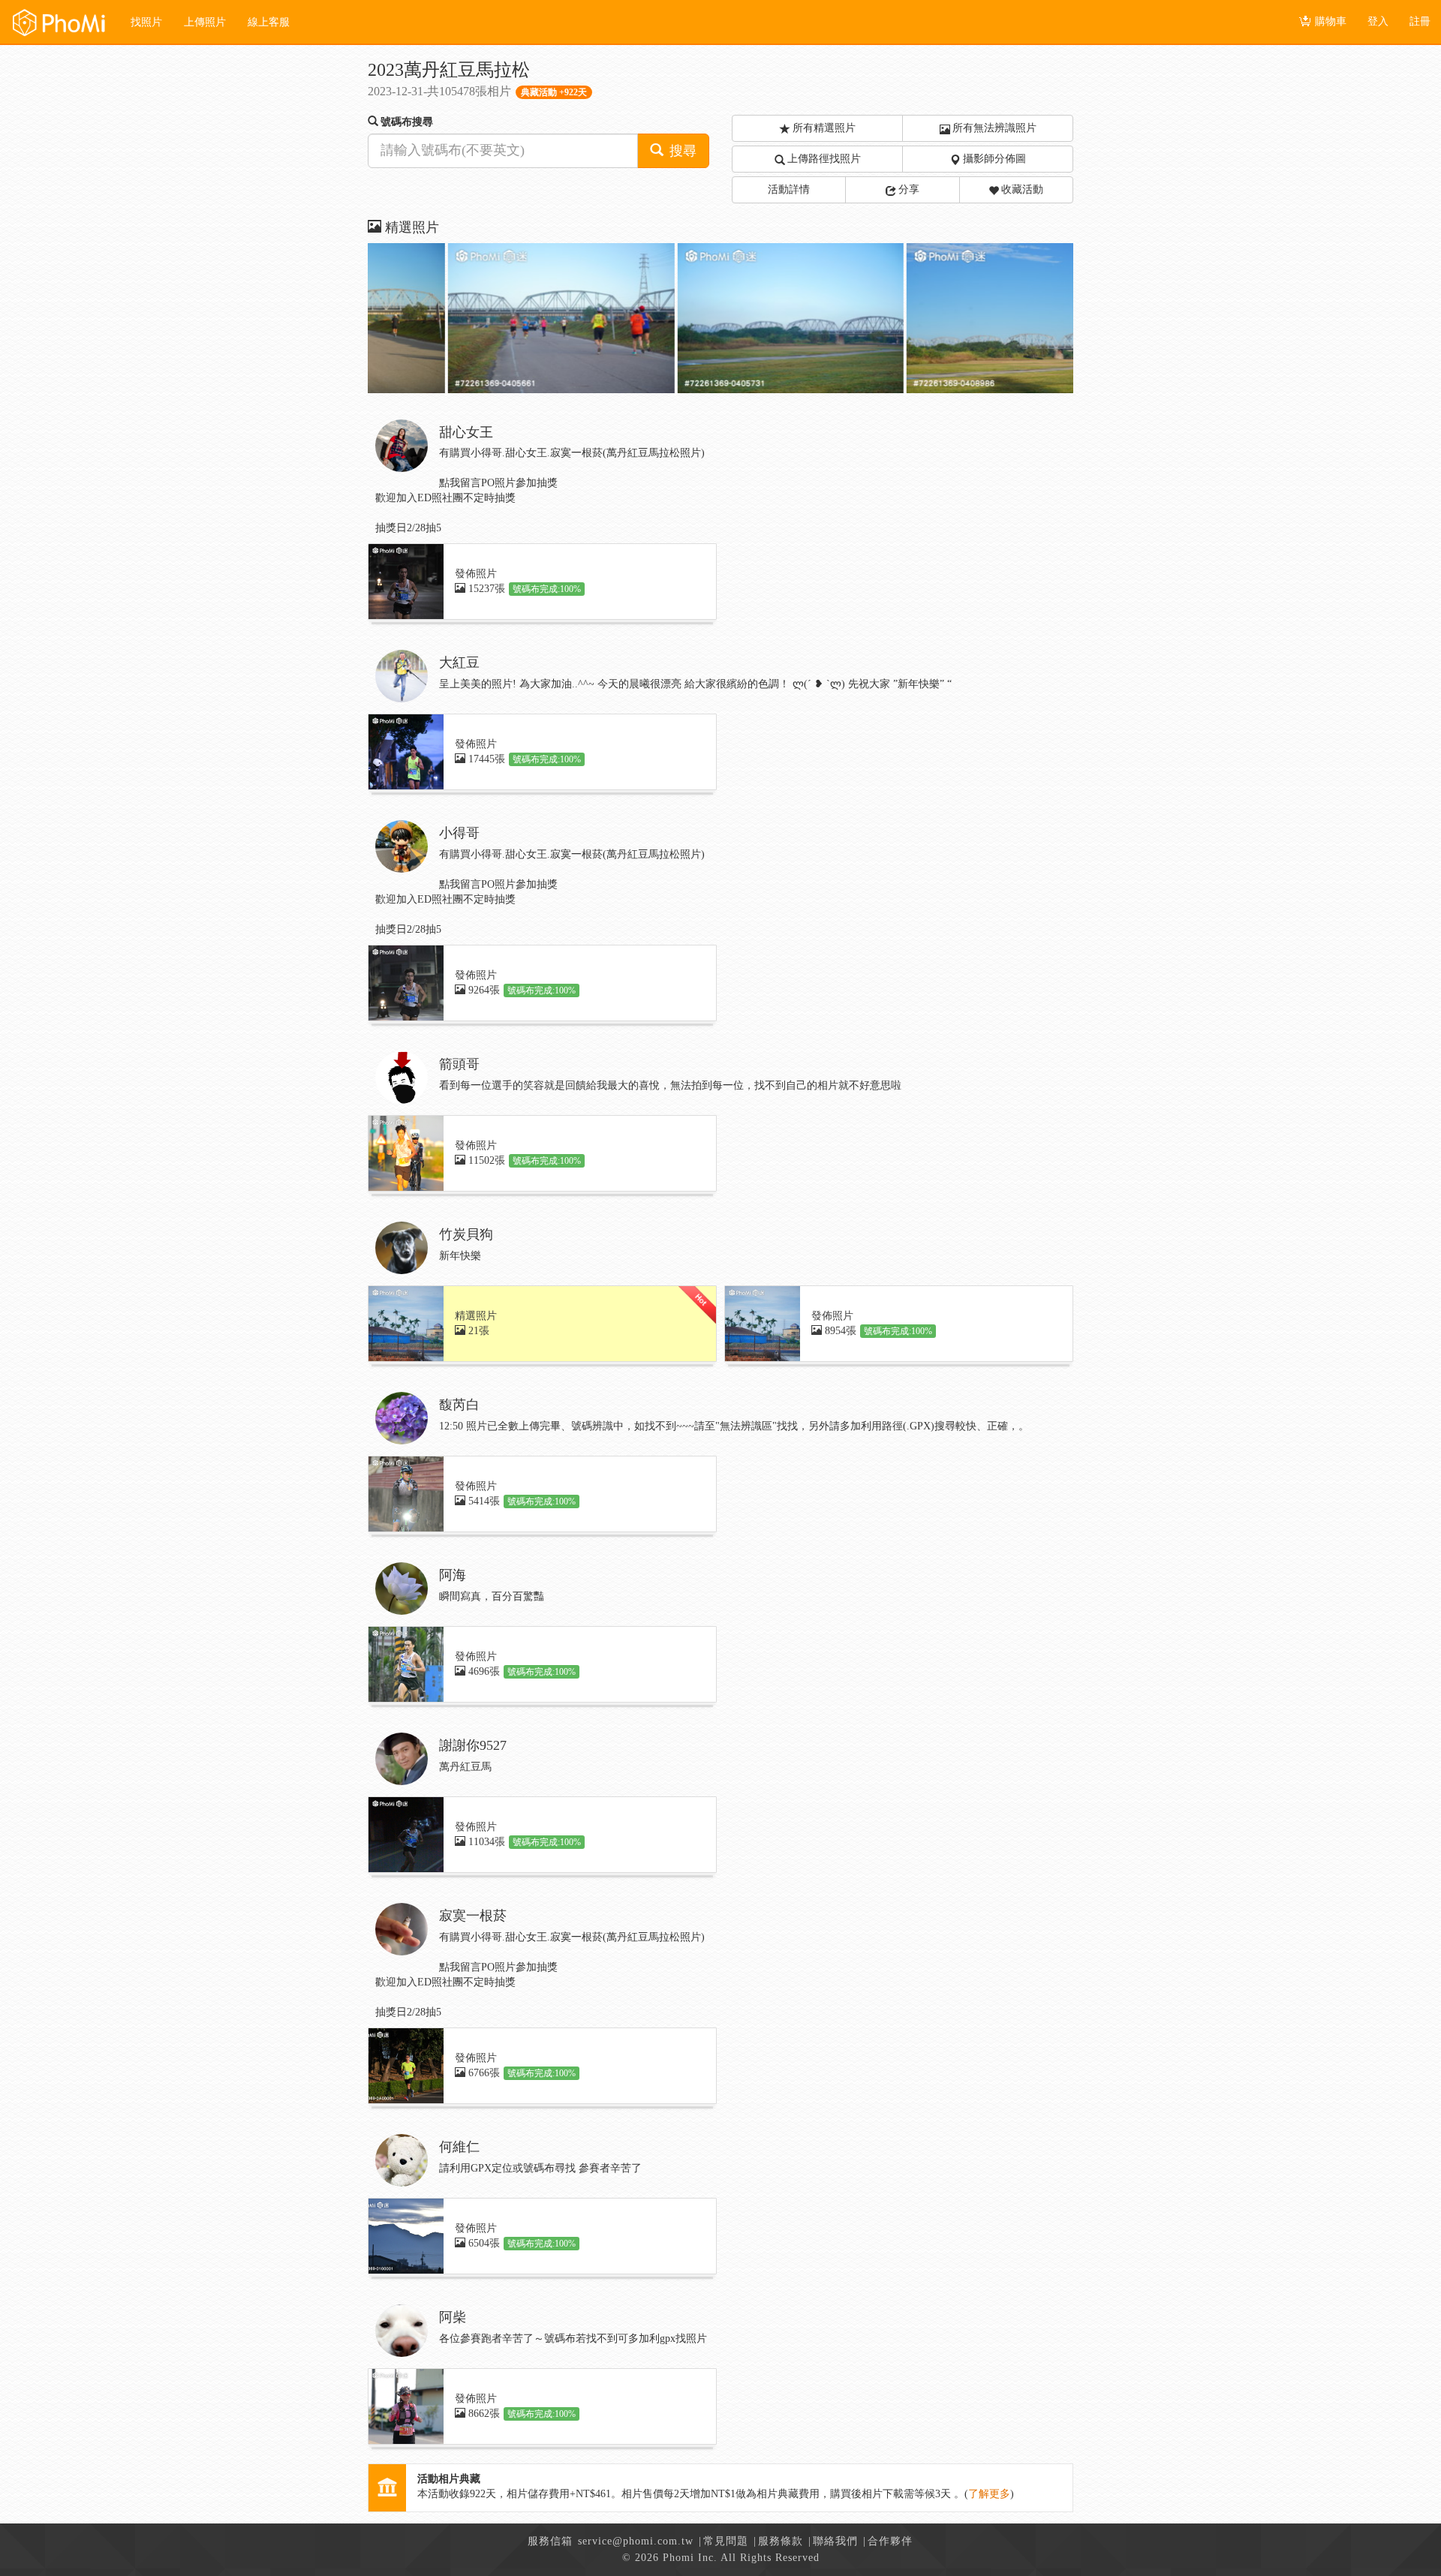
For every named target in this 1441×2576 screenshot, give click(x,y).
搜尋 (681, 151)
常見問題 (726, 2541)
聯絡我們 (835, 2541)
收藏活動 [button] (1022, 189)
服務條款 (781, 2541)
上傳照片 (205, 22)
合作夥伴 (890, 2541)
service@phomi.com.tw (636, 2541)
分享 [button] (909, 189)
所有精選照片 (824, 128)
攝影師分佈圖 (994, 159)
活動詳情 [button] (789, 189)
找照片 (146, 22)
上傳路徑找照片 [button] (824, 159)
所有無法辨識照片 (994, 128)
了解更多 (989, 2494)
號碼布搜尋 (407, 122)
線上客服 (269, 22)
